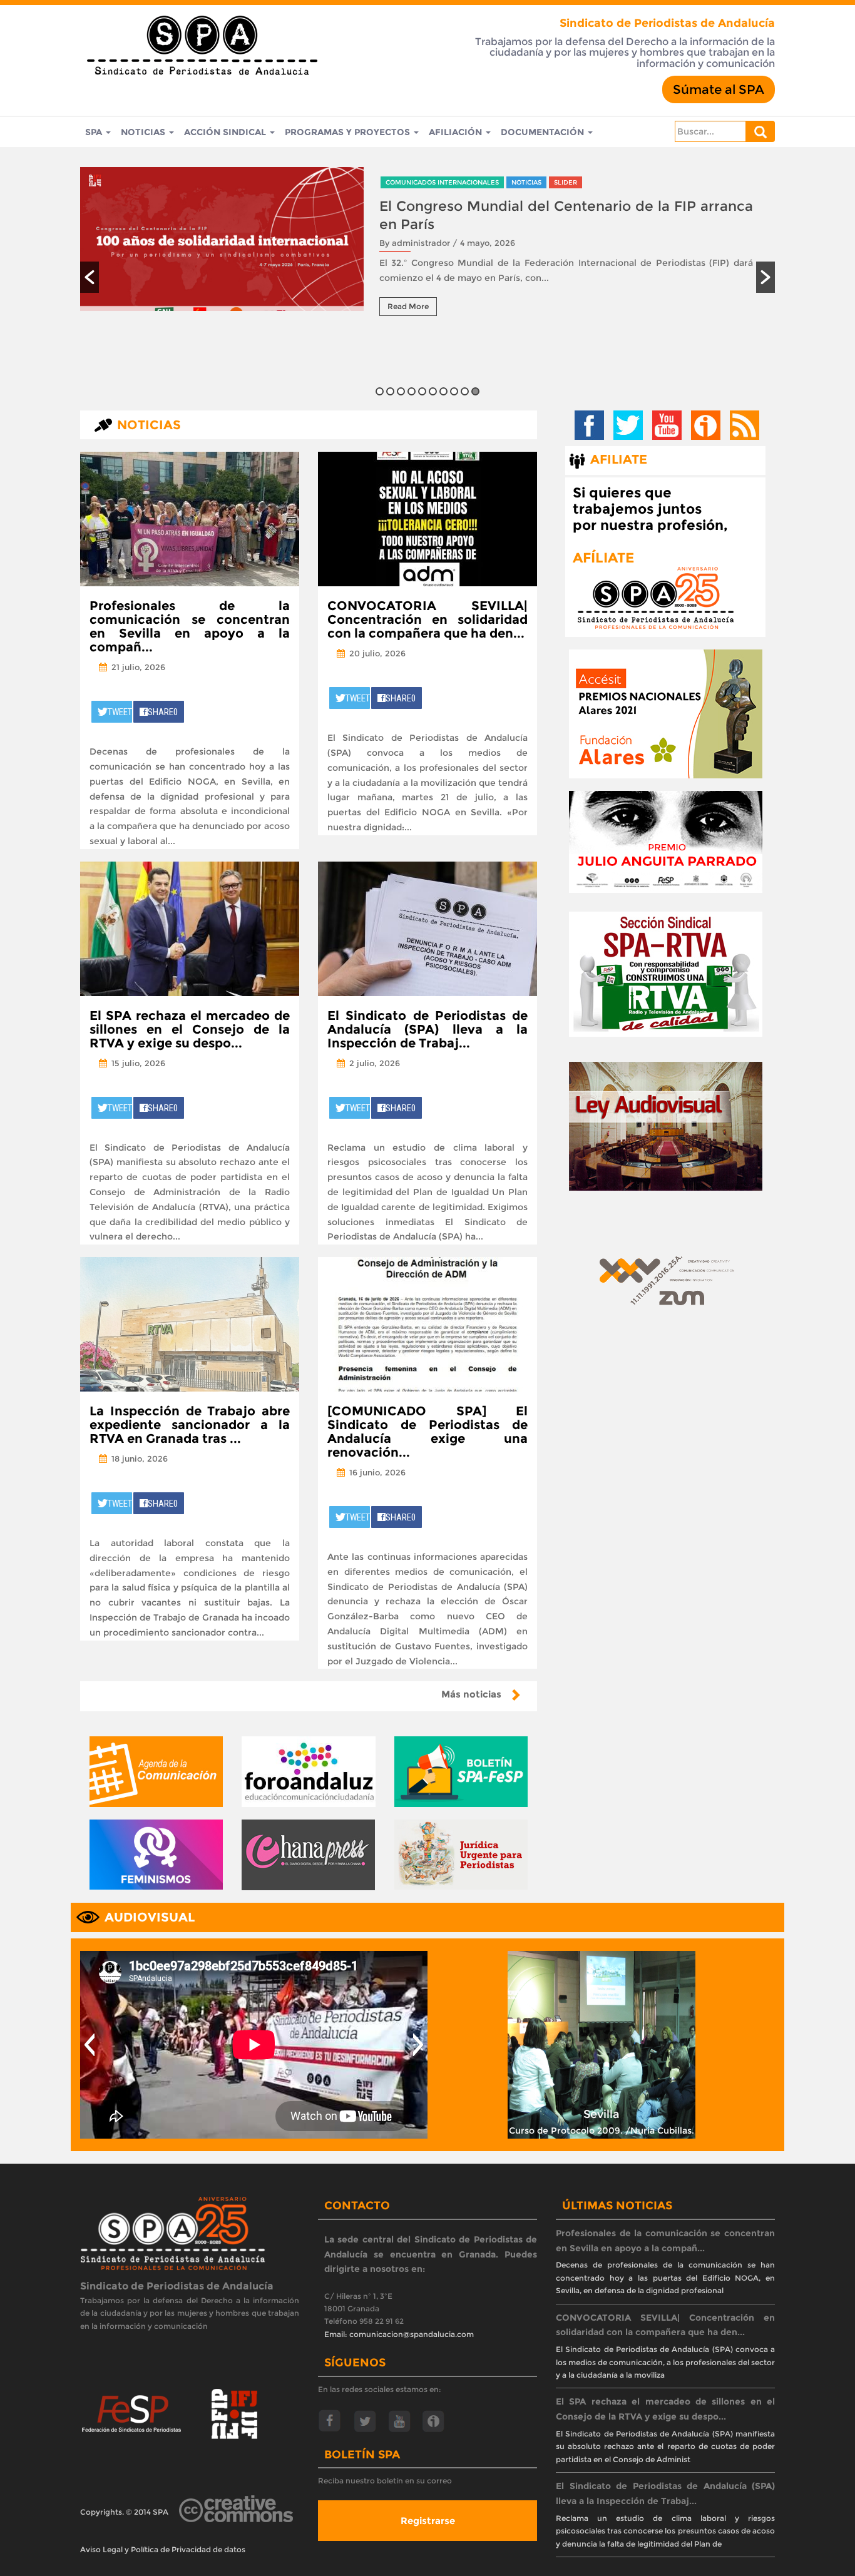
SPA (95, 132)
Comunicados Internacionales (442, 182)
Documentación (544, 132)
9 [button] (465, 391)
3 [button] (401, 391)
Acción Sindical (226, 132)
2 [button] (390, 391)
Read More (408, 306)
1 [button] (380, 391)
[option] (427, 251)
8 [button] (454, 391)
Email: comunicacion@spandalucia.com (399, 2334)
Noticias (144, 132)
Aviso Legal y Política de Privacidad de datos (163, 2549)
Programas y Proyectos (349, 132)
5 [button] (422, 391)
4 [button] (412, 391)
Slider (566, 182)
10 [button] (475, 391)
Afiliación (457, 132)
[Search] (760, 131)
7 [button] (443, 391)
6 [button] (433, 391)
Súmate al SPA (719, 89)
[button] (90, 277)
